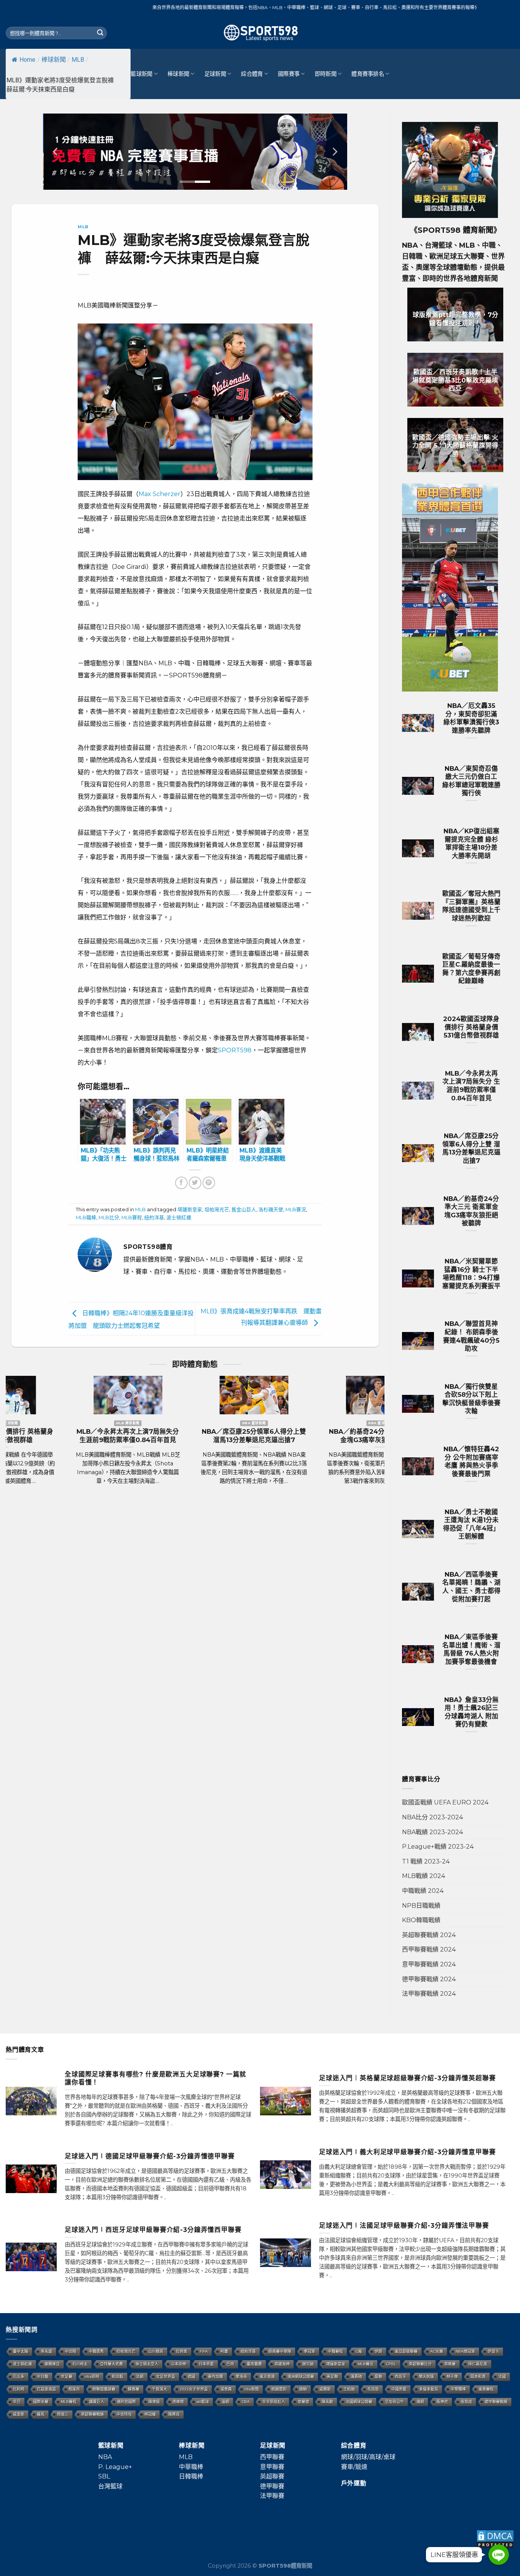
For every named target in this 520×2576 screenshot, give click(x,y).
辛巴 (17, 2402)
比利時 (19, 2389)
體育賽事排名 (368, 74)
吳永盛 (46, 2351)
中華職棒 (458, 2389)
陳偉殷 (154, 2402)
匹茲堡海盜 (46, 2389)
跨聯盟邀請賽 (104, 2389)
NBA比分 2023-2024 (432, 1817)
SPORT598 (235, 1050)
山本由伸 (179, 2364)
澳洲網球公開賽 (301, 2377)
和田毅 (118, 2377)
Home (27, 60)
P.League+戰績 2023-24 (438, 1847)
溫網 (225, 2402)
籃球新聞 (141, 74)
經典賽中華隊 (280, 2351)
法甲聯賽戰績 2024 (429, 1994)
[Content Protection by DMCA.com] (495, 2538)
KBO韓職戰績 (421, 1920)
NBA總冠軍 (465, 2351)
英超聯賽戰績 (93, 2414)
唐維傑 (178, 2402)
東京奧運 (267, 2377)
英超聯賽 (272, 2476)
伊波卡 (493, 2351)
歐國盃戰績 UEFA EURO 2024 (445, 1802)
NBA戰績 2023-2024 (432, 1832)
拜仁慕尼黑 (478, 2364)
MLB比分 (109, 1218)
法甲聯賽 (272, 2496)
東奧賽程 (486, 2389)
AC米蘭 (437, 2351)
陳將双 (174, 2414)
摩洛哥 (241, 2377)
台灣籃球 (110, 2486)
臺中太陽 (21, 2351)
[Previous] (56, 152)
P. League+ (115, 2467)
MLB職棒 (86, 1218)
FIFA (204, 2351)
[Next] (334, 152)
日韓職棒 (191, 2476)
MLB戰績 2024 (423, 1876)
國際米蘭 (41, 2402)
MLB (78, 60)
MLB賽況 (296, 1210)
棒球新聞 (54, 60)
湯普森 (226, 2389)
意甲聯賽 (272, 2467)
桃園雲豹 (279, 2389)
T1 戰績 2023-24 (426, 1861)
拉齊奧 (182, 2351)
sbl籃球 (203, 2402)
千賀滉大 (160, 2389)
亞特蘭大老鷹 (112, 2364)
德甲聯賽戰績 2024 (429, 1979)
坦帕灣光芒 (217, 1210)
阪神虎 (442, 2402)
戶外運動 (354, 2483)
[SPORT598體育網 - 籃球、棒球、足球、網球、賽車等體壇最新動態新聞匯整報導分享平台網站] (260, 33)
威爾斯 (325, 2389)
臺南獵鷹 (254, 2364)
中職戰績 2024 (423, 1891)
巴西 (230, 2364)
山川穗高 (156, 2351)
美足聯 (332, 2377)
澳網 (420, 2402)
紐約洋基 (154, 1218)
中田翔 (70, 2351)
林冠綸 (150, 2414)
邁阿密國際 (126, 2402)
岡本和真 (478, 2377)
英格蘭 (450, 2364)
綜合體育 (252, 74)
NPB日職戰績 (421, 1906)
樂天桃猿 (426, 2377)
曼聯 (378, 2377)
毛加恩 (373, 2389)
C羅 (359, 2351)
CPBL (391, 2364)
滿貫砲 (356, 2377)
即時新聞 (326, 74)
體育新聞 (478, 230)
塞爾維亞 (52, 2364)
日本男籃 (206, 2364)
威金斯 (19, 2414)
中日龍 (43, 2377)
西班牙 (400, 2377)
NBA (105, 2457)
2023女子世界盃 (194, 2389)
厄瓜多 (19, 2377)
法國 (502, 2377)
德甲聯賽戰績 (496, 2402)
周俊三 (63, 2414)
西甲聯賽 (272, 2457)
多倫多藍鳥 (429, 2389)
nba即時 (92, 2377)
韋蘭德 (303, 2402)
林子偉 (452, 2377)
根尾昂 (74, 2389)
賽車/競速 (354, 2467)
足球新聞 (215, 74)
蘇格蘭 (134, 2389)
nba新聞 (252, 2389)
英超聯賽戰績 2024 (429, 1935)
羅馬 (41, 2414)
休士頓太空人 (147, 2364)
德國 (191, 2377)
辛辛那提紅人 (274, 2402)
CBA (246, 2402)
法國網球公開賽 (359, 2402)
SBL (104, 2476)
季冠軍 (309, 2351)
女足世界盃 (166, 2377)
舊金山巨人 (244, 1210)
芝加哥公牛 (394, 2402)
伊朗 (378, 2351)
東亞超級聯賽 (406, 2351)
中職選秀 (96, 2351)
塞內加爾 (215, 2377)
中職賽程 (335, 2351)
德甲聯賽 (272, 2486)
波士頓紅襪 (179, 1218)
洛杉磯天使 (271, 1210)
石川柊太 (80, 2364)
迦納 (303, 2389)
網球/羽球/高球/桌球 (368, 2457)
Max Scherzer (160, 494)
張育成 (466, 2402)
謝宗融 (308, 2364)
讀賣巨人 (97, 2402)
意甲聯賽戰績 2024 (429, 1964)
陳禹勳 (327, 2402)
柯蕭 (224, 2351)
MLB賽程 (132, 1218)
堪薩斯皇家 (190, 1210)
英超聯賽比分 (420, 2364)
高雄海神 (282, 2364)
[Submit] (100, 33)
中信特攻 (124, 2414)
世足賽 (67, 2377)
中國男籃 (399, 2389)
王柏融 (349, 2389)
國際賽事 (289, 74)
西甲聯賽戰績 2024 (429, 1949)
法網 (140, 2377)
